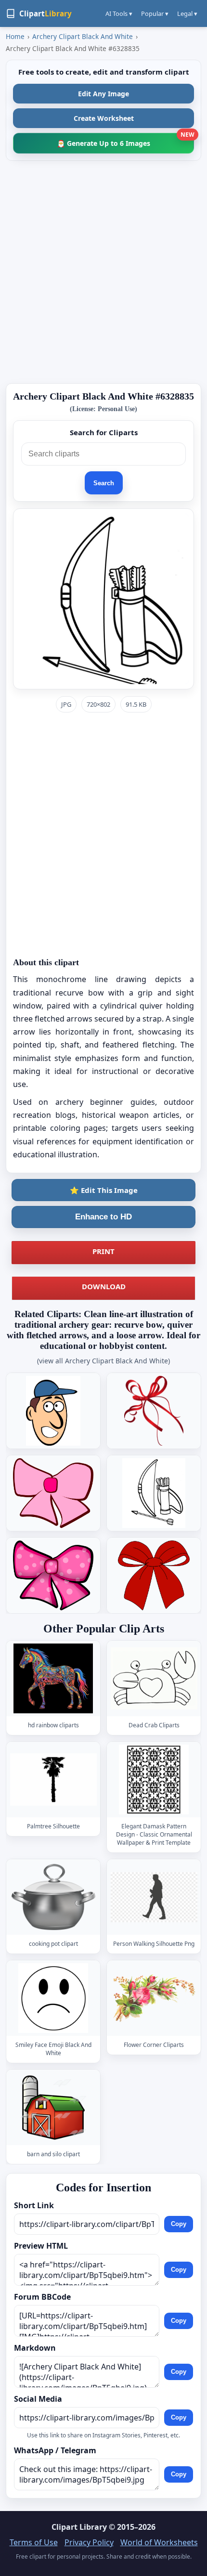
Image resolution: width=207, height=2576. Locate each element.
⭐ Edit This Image (104, 1190)
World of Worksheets (159, 2542)
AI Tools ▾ (119, 13)
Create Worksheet (104, 118)
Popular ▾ (155, 13)
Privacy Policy (89, 2542)
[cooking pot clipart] (53, 1897)
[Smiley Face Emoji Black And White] (53, 1998)
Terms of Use (34, 2542)
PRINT (103, 1251)
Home (15, 36)
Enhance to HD (103, 1217)
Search (104, 483)
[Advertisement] (103, 272)
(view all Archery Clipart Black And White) (103, 1361)
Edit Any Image (103, 94)
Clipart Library (79, 2527)
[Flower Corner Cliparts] (154, 1998)
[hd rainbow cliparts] (53, 1678)
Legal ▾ (187, 13)
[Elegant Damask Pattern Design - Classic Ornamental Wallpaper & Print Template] (154, 1780)
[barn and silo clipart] (53, 2107)
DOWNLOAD (104, 1286)
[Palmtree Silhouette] (53, 1780)
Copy (179, 2224)
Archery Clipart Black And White (83, 36)
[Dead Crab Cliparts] (154, 1678)
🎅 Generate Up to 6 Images (125, 140)
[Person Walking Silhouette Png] (154, 1897)
